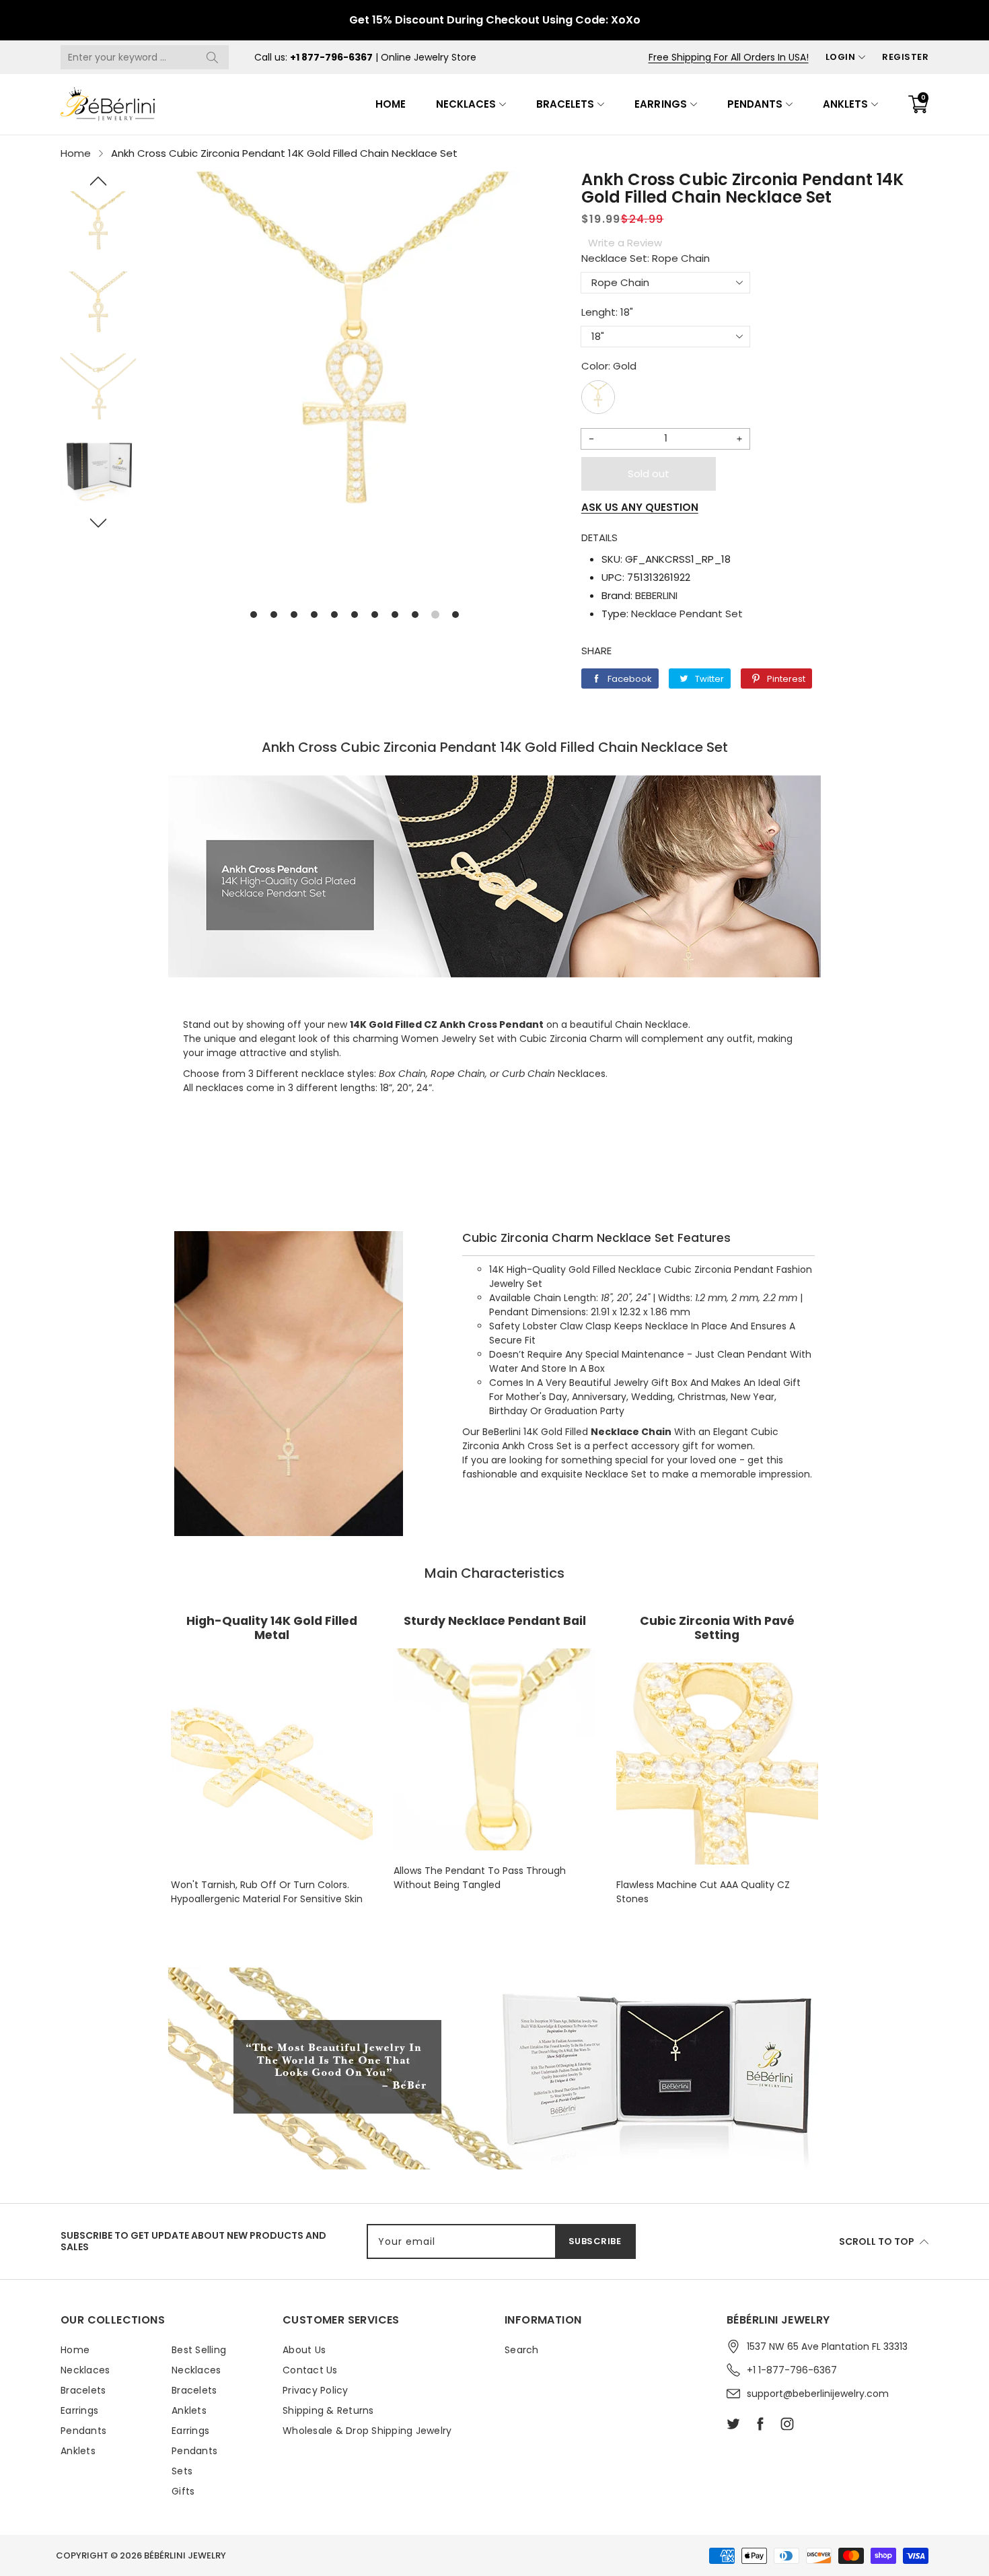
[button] (98, 181)
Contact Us (310, 2370)
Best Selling (199, 2350)
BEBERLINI (656, 595)
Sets (182, 2471)
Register (905, 57)
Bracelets (565, 104)
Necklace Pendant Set (687, 614)
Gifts (183, 2491)
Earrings (660, 104)
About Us (304, 2350)
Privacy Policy (316, 2390)
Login (841, 57)
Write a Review (625, 243)
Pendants (755, 104)
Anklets (845, 104)
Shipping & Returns (328, 2410)
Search (522, 2350)
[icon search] (212, 57)
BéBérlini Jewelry (185, 2555)
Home (391, 104)
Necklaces (466, 104)
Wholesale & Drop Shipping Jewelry (367, 2431)
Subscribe (595, 2241)
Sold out (649, 474)
